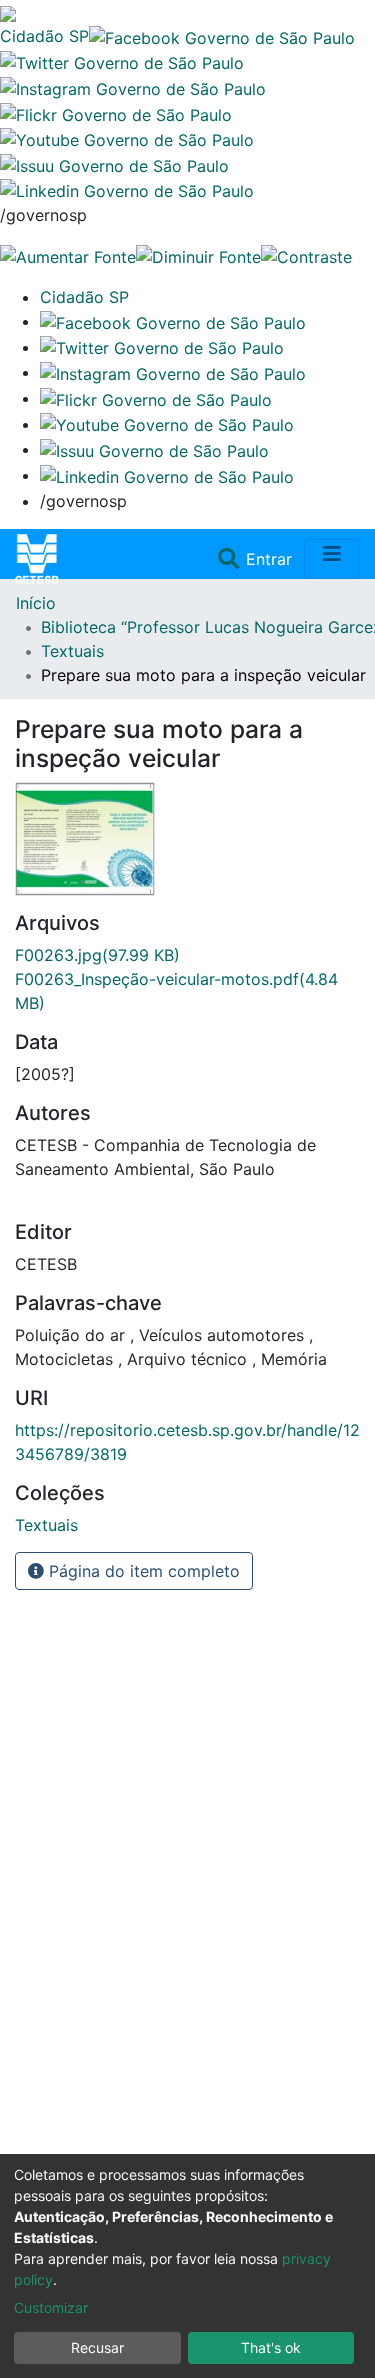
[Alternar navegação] (332, 559)
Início (36, 603)
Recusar (97, 2347)
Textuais (72, 651)
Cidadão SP (44, 36)
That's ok (271, 2347)
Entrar (271, 559)
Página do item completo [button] (142, 1571)
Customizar (51, 2307)
